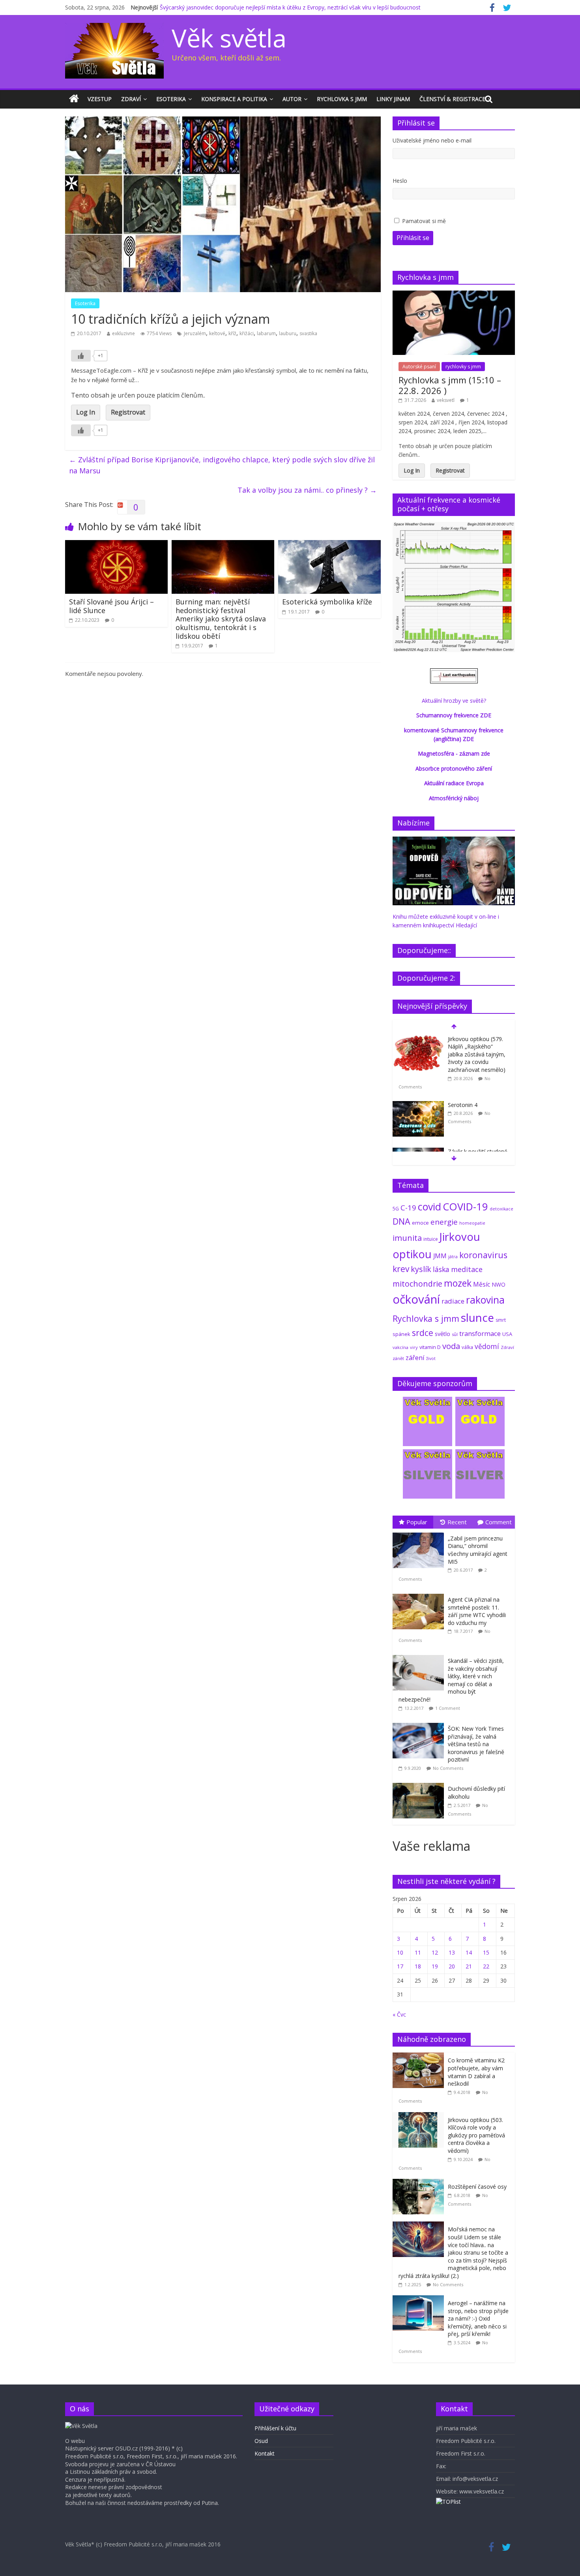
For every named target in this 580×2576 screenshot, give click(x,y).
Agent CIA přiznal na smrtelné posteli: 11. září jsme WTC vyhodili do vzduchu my (477, 1611)
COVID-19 (465, 1206)
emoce (420, 1223)
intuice (431, 1239)
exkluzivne (123, 333)
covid (429, 1206)
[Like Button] (81, 356)
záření (415, 1357)
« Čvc (399, 2014)
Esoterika (171, 99)
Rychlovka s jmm (342, 99)
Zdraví (131, 99)
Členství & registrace (452, 99)
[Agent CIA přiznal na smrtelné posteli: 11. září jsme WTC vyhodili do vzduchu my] (420, 1594)
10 (400, 1952)
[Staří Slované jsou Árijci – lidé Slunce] (116, 545)
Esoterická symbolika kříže (327, 602)
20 (452, 1966)
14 (469, 1952)
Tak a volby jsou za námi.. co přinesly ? (307, 490)
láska (441, 1269)
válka (467, 1347)
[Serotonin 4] (418, 1105)
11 (418, 1952)
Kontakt (265, 2453)
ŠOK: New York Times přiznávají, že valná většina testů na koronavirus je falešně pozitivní (476, 1744)
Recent (457, 1522)
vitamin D (430, 1347)
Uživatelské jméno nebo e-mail (432, 140)
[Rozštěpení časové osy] (420, 2183)
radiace (453, 1301)
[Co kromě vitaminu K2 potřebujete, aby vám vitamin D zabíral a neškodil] (420, 2057)
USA (507, 1334)
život (431, 1358)
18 (418, 1966)
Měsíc (482, 1284)
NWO (499, 1284)
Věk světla (229, 38)
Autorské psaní (419, 367)
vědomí (487, 1346)
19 (435, 1966)
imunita (407, 1238)
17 (400, 1966)
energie (444, 1222)
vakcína (400, 1347)
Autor (292, 99)
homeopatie (472, 1223)
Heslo (400, 181)
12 (435, 1952)
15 (486, 1952)
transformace (480, 1333)
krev (401, 1269)
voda (451, 1346)
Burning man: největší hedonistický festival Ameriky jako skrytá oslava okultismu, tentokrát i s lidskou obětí (221, 619)
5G (396, 1209)
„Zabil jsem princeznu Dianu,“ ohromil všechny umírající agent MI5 (478, 1550)
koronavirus (483, 1255)
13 (452, 1952)
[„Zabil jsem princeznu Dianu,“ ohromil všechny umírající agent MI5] (420, 1533)
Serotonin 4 (463, 1105)
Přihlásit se (413, 238)
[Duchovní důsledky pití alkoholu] (420, 1783)
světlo (442, 1334)
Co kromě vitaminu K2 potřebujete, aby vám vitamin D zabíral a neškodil (476, 2072)
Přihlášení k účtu (275, 2428)
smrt (501, 1320)
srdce (423, 1333)
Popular (417, 1522)
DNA (401, 1221)
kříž (232, 333)
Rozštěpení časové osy (477, 2187)
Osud (261, 2441)
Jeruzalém (195, 333)
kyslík (421, 1269)
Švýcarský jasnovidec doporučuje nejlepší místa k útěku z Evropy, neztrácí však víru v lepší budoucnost (290, 7)
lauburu (288, 333)
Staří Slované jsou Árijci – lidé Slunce (111, 606)
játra (453, 1256)
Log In (86, 412)
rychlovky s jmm (463, 367)
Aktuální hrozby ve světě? (454, 701)
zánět (398, 1358)
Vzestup (100, 99)
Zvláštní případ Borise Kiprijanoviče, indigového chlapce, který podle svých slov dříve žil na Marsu (222, 465)
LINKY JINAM (393, 99)
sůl (455, 1334)
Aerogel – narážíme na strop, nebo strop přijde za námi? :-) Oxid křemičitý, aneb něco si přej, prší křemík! (478, 2318)
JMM (440, 1256)
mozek (458, 1283)
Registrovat (128, 412)
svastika (308, 333)
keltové (217, 333)
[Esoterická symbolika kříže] (329, 545)
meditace (467, 1269)
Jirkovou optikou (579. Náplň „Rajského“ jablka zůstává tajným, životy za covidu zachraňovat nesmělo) (477, 1054)
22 (486, 1966)
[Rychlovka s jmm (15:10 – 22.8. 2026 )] (454, 295)
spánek (401, 1334)
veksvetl (446, 400)
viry (414, 1347)
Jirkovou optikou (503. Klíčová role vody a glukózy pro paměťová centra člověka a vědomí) (476, 2135)
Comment (499, 1522)
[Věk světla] (74, 99)
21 (469, 1966)
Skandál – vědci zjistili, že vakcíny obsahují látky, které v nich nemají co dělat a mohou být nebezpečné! (451, 1680)
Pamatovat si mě (424, 221)
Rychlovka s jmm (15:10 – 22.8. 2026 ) (450, 385)
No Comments (448, 1768)
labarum (266, 333)
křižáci (247, 333)
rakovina (485, 1300)
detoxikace (501, 1209)
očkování (416, 1299)
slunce (477, 1317)
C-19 (408, 1207)
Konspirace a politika (234, 99)
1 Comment (448, 1708)
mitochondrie (417, 1284)
